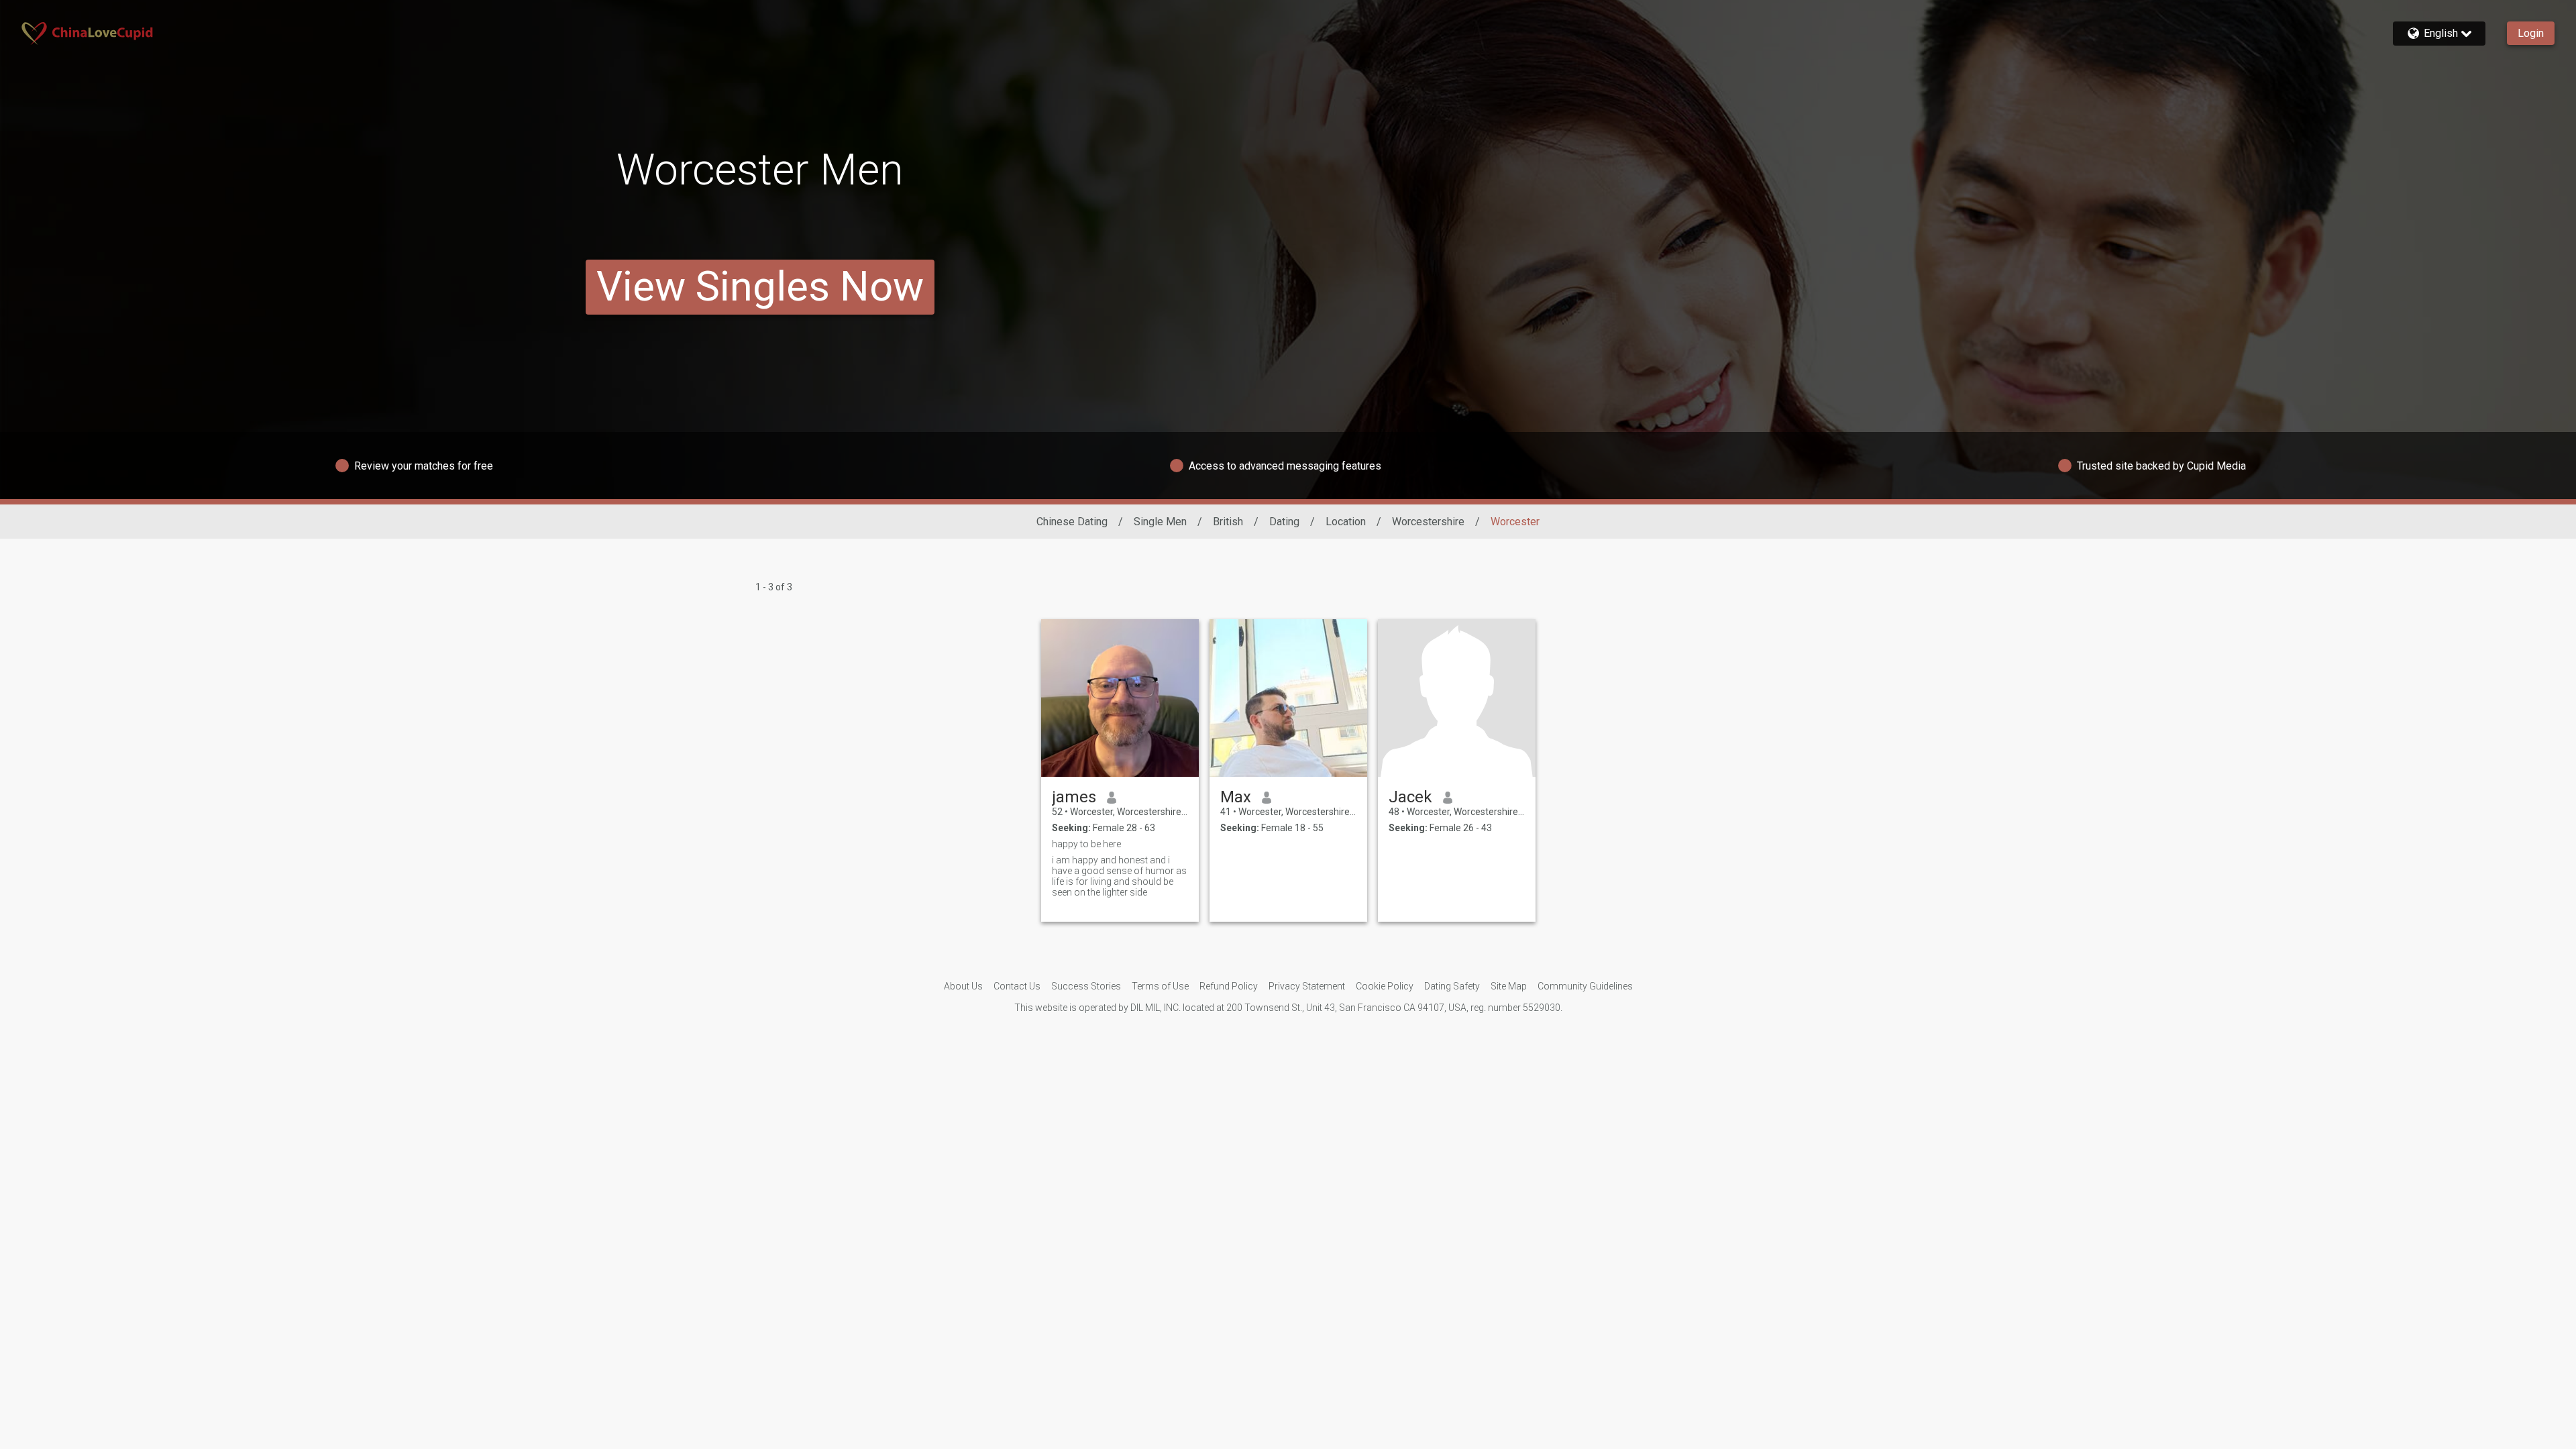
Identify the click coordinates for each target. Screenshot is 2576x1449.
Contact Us (1017, 986)
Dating (1284, 522)
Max (1236, 797)
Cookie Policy (1385, 986)
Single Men (1160, 522)
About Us (963, 986)
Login (2531, 33)
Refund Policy (1229, 986)
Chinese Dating (1072, 522)
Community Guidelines (1585, 986)
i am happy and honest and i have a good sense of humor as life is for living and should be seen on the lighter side (1119, 876)
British (1228, 522)
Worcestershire (1428, 522)
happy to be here (1086, 844)
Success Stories (1086, 986)
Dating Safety (1452, 986)
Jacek (1410, 797)
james (1074, 797)
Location (1346, 522)
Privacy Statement (1307, 986)
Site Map (1509, 986)
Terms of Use (1160, 986)
